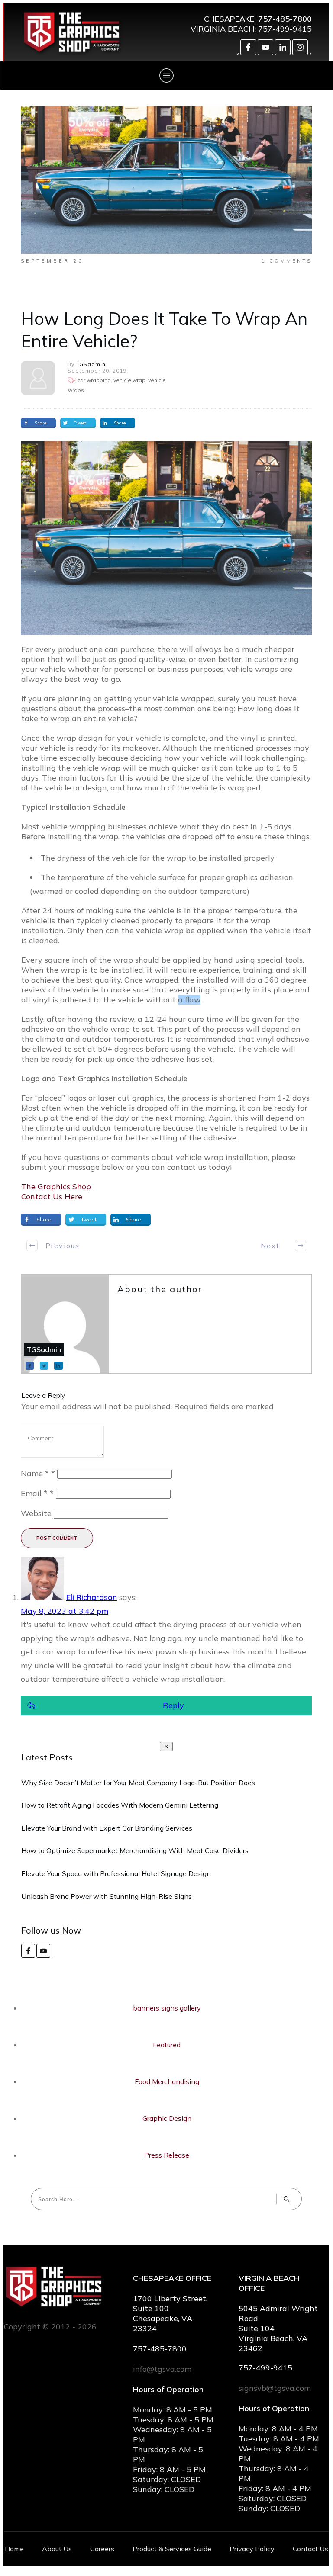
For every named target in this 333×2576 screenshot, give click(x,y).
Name (38, 1473)
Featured (167, 2045)
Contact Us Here (52, 1196)
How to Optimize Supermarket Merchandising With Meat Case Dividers (135, 1850)
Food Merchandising (167, 2081)
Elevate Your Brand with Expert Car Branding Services (107, 1828)
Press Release (167, 2155)
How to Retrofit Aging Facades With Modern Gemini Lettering (120, 1805)
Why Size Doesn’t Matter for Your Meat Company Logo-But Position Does (138, 1783)
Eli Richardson (92, 1597)
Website (36, 1513)
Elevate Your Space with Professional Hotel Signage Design (116, 1873)
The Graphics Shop (56, 1187)
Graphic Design (167, 2118)
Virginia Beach (223, 29)
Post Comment (57, 1538)
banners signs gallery (167, 2008)
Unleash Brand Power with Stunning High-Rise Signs (107, 1896)
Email (37, 1493)
